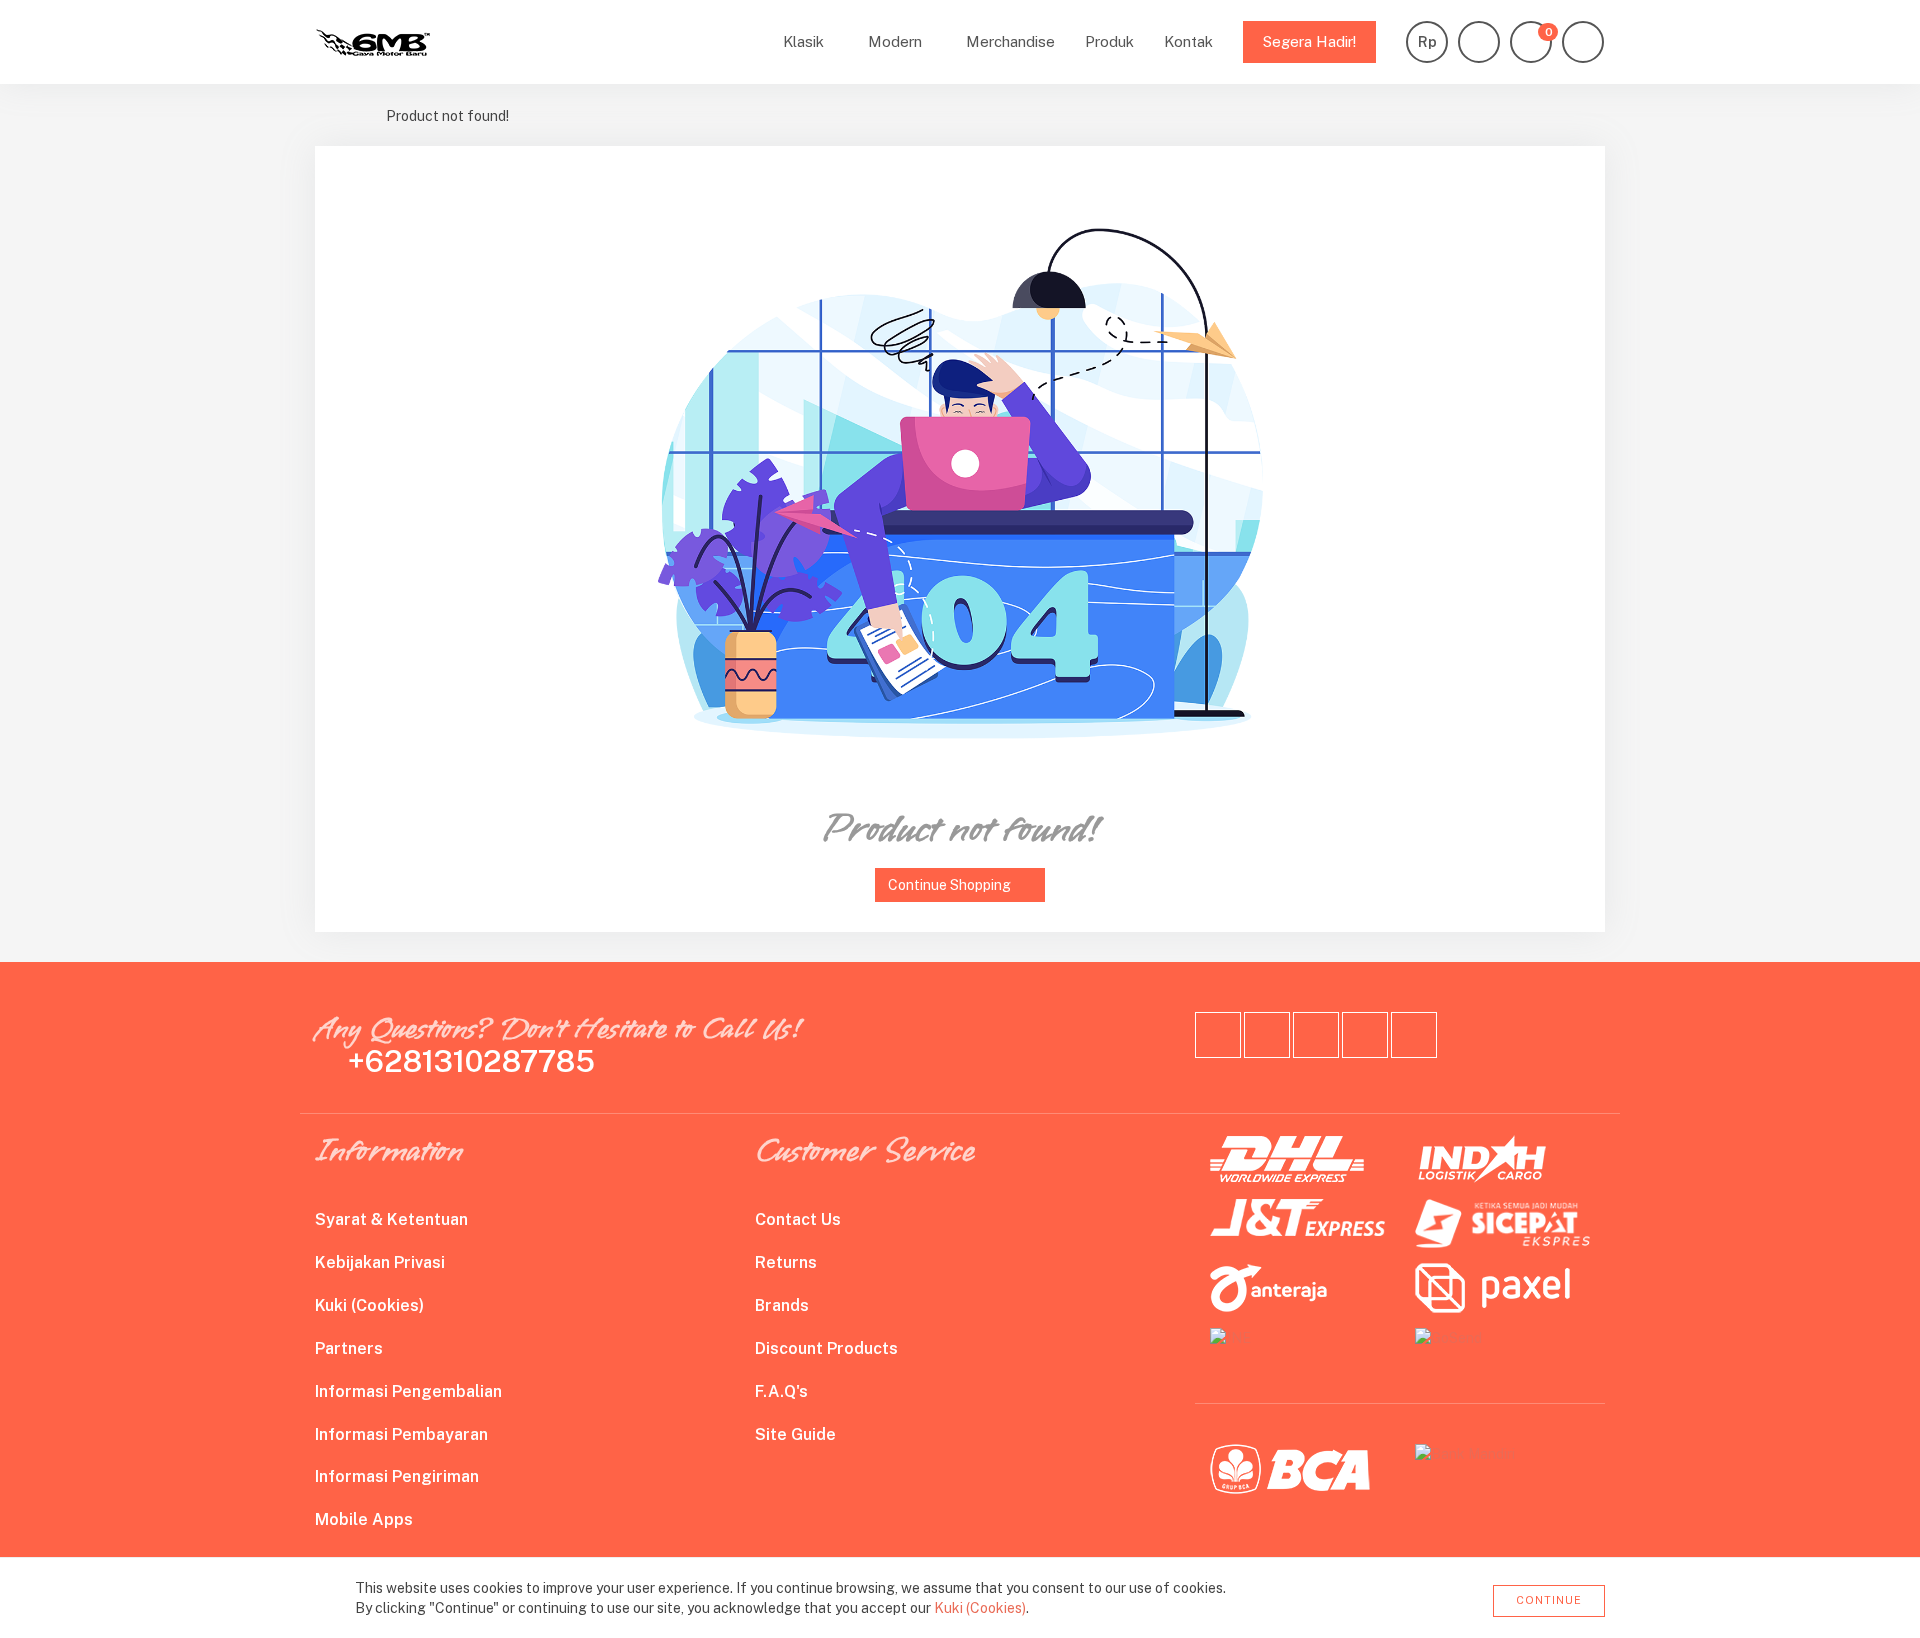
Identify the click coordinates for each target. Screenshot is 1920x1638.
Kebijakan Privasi (380, 1262)
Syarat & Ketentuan (391, 1219)
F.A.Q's (781, 1391)
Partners (349, 1348)
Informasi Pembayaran (401, 1434)
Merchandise (1010, 41)
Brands (782, 1305)
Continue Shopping (949, 885)
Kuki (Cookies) (369, 1305)
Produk (1109, 41)
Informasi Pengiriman (397, 1476)
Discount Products (826, 1348)
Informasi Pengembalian (408, 1391)
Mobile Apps (364, 1519)
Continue (1549, 1600)
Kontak (1188, 41)
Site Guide (795, 1434)
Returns (786, 1262)
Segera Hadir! (1309, 41)
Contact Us (798, 1219)
